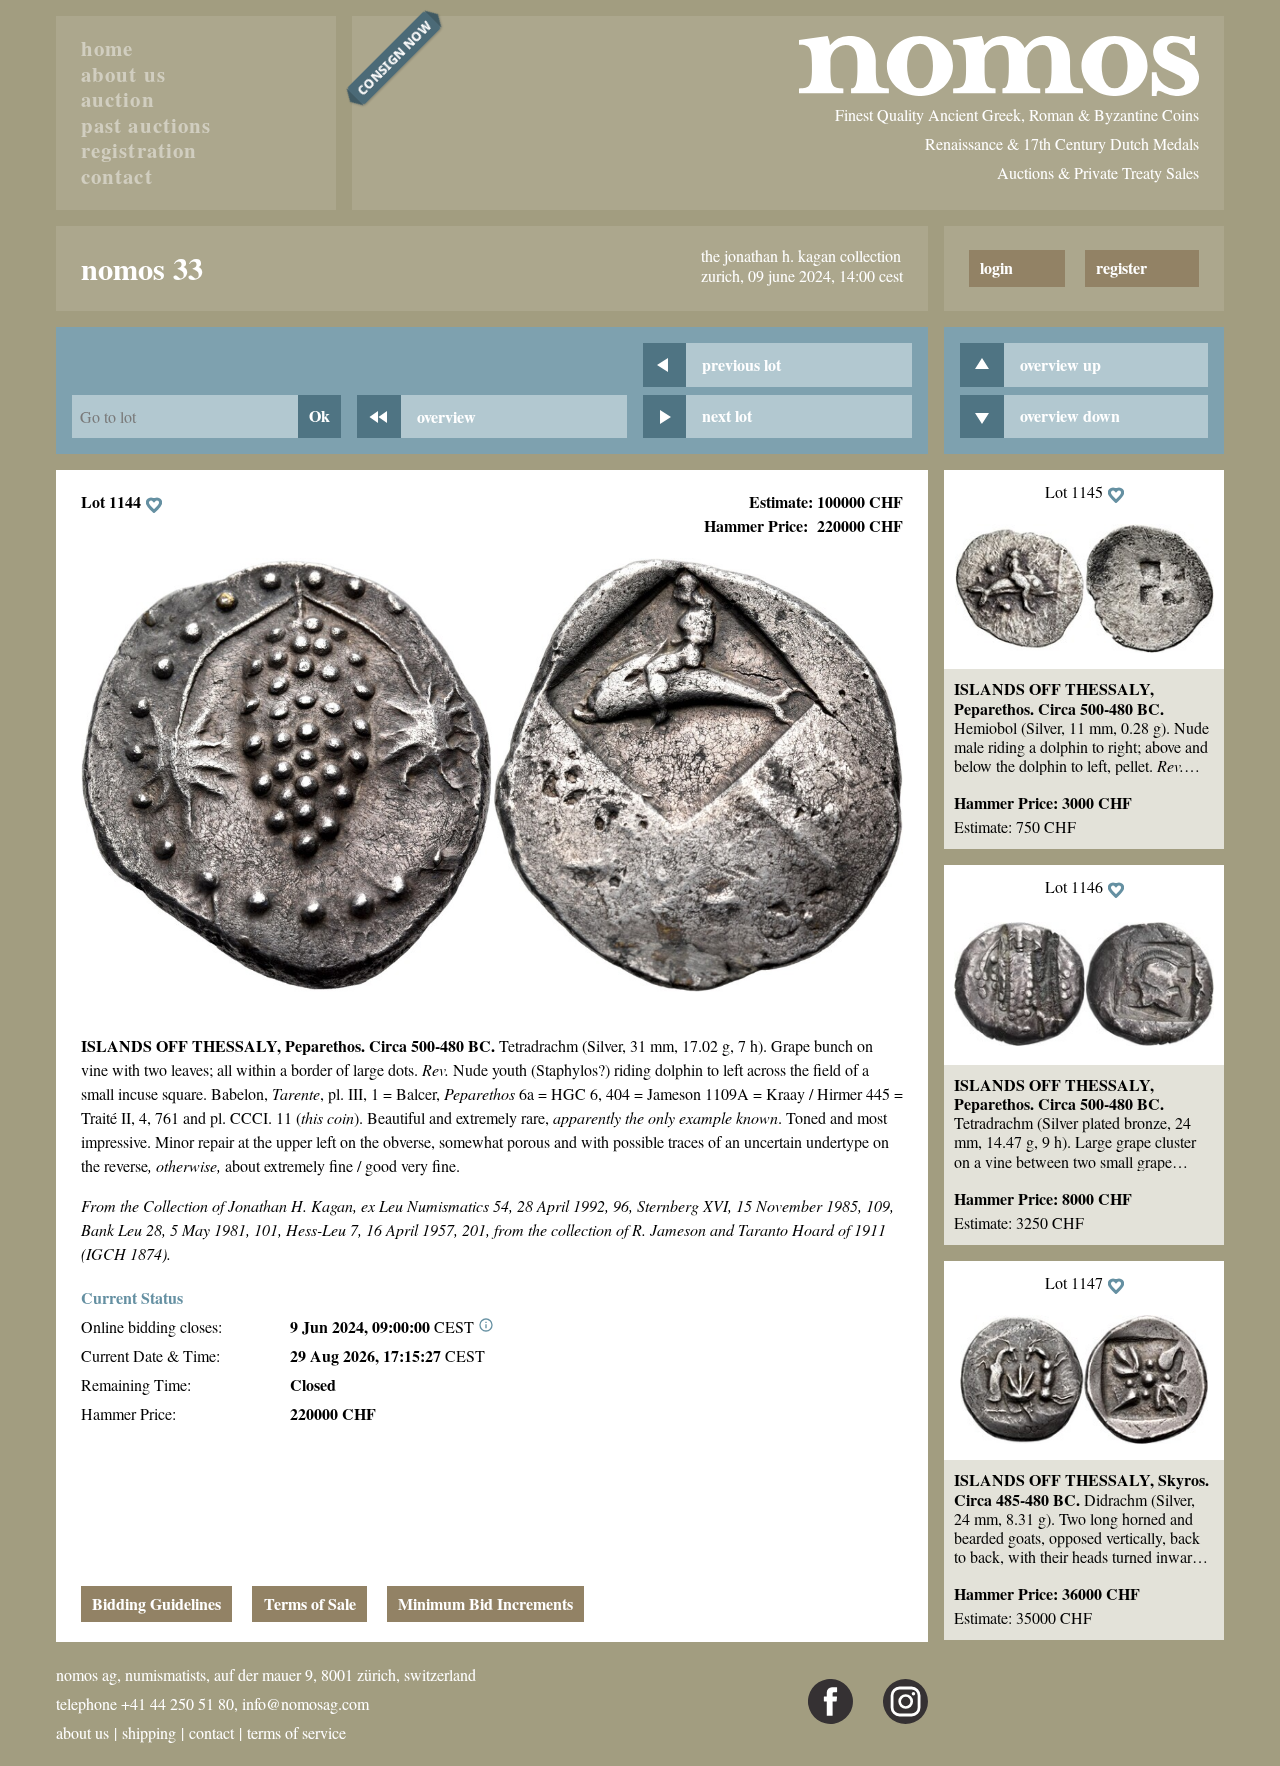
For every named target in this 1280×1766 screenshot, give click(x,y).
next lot (727, 415)
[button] (1084, 592)
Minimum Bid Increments (485, 1603)
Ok (319, 415)
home (107, 49)
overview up (1060, 364)
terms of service (296, 1732)
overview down (1070, 415)
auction (118, 100)
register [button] (1121, 267)
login (996, 267)
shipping (149, 1732)
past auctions (146, 126)
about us (123, 75)
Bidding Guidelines (156, 1603)
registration (139, 151)
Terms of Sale (310, 1603)
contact (117, 177)
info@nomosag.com (305, 1703)
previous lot (741, 364)
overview (446, 416)
